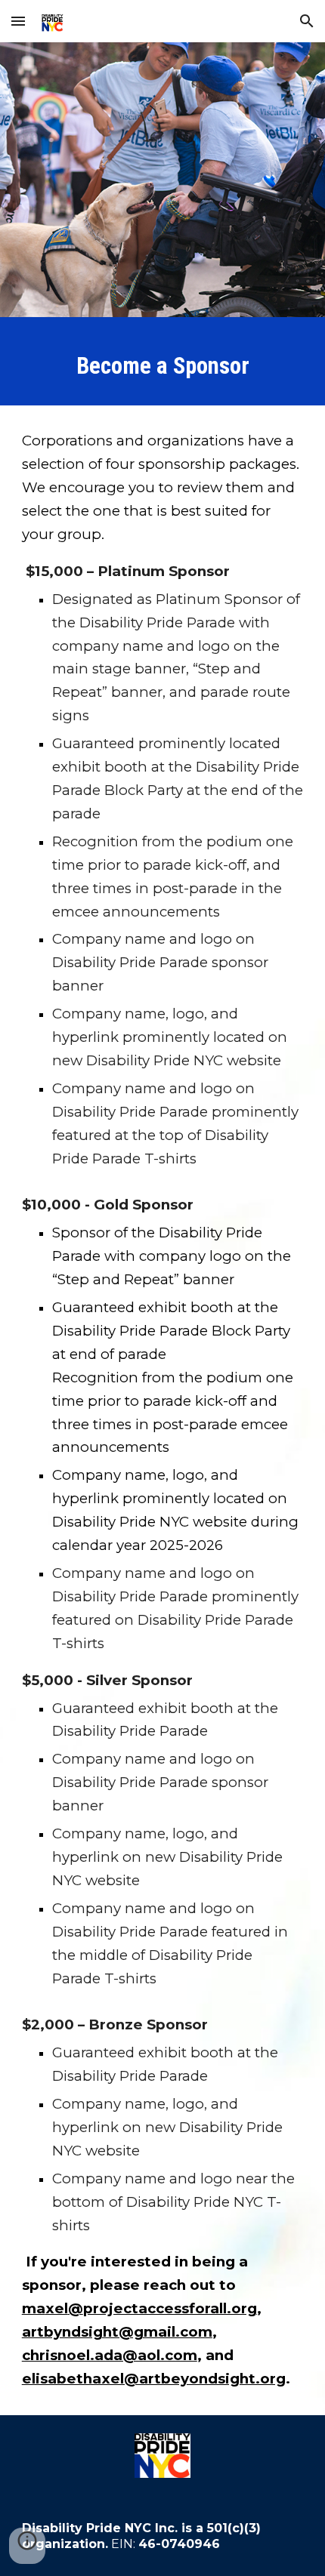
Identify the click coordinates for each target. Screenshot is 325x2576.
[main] (163, 365)
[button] (18, 21)
